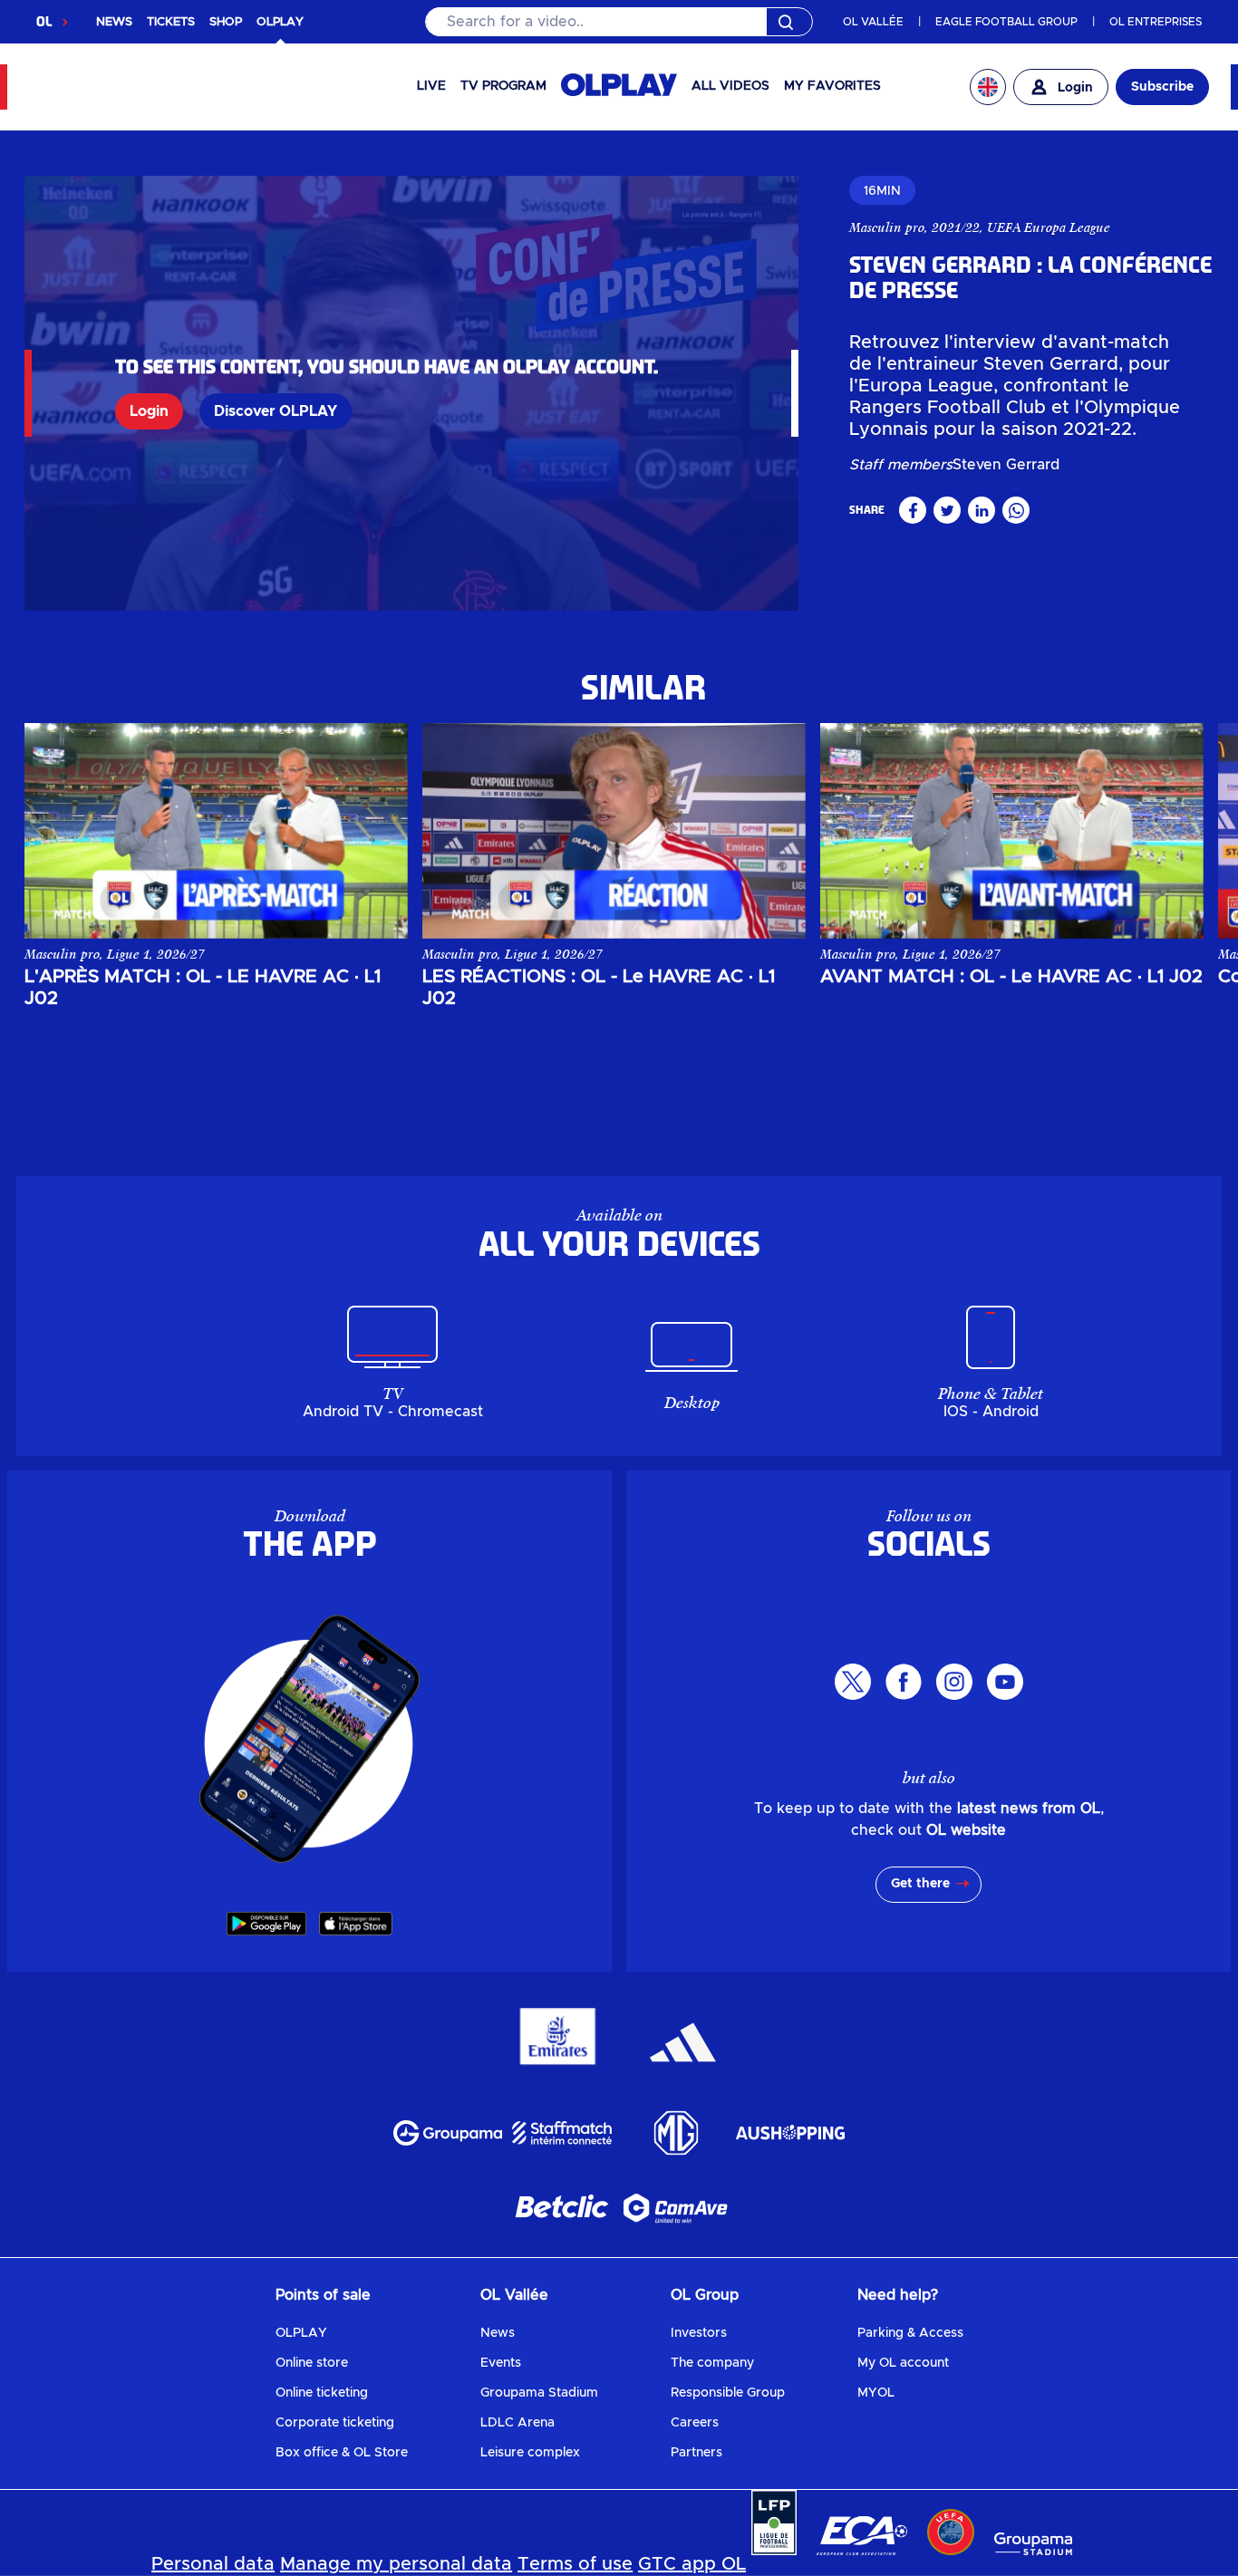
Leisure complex (530, 2453)
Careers (695, 2423)
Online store (312, 2363)
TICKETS (171, 22)
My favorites (832, 86)
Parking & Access (910, 2333)
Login (149, 411)
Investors (699, 2333)
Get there (920, 1884)
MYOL (876, 2393)
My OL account (903, 2363)
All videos (730, 86)
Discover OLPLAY (276, 411)
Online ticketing (322, 2393)
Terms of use (575, 2564)
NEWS (114, 22)
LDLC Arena (517, 2423)
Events (501, 2363)
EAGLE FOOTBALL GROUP (1006, 22)
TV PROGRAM (503, 86)
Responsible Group (728, 2393)
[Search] (619, 22)
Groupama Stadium (539, 2393)
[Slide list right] (1174, 831)
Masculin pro (887, 227)
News (498, 2333)
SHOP (226, 22)
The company (712, 2363)
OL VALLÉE (873, 22)
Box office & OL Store (342, 2453)
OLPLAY (301, 2333)
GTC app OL (692, 2564)
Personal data (213, 2564)
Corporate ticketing (335, 2423)
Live (431, 86)
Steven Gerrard (1006, 465)
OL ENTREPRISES (1156, 22)
